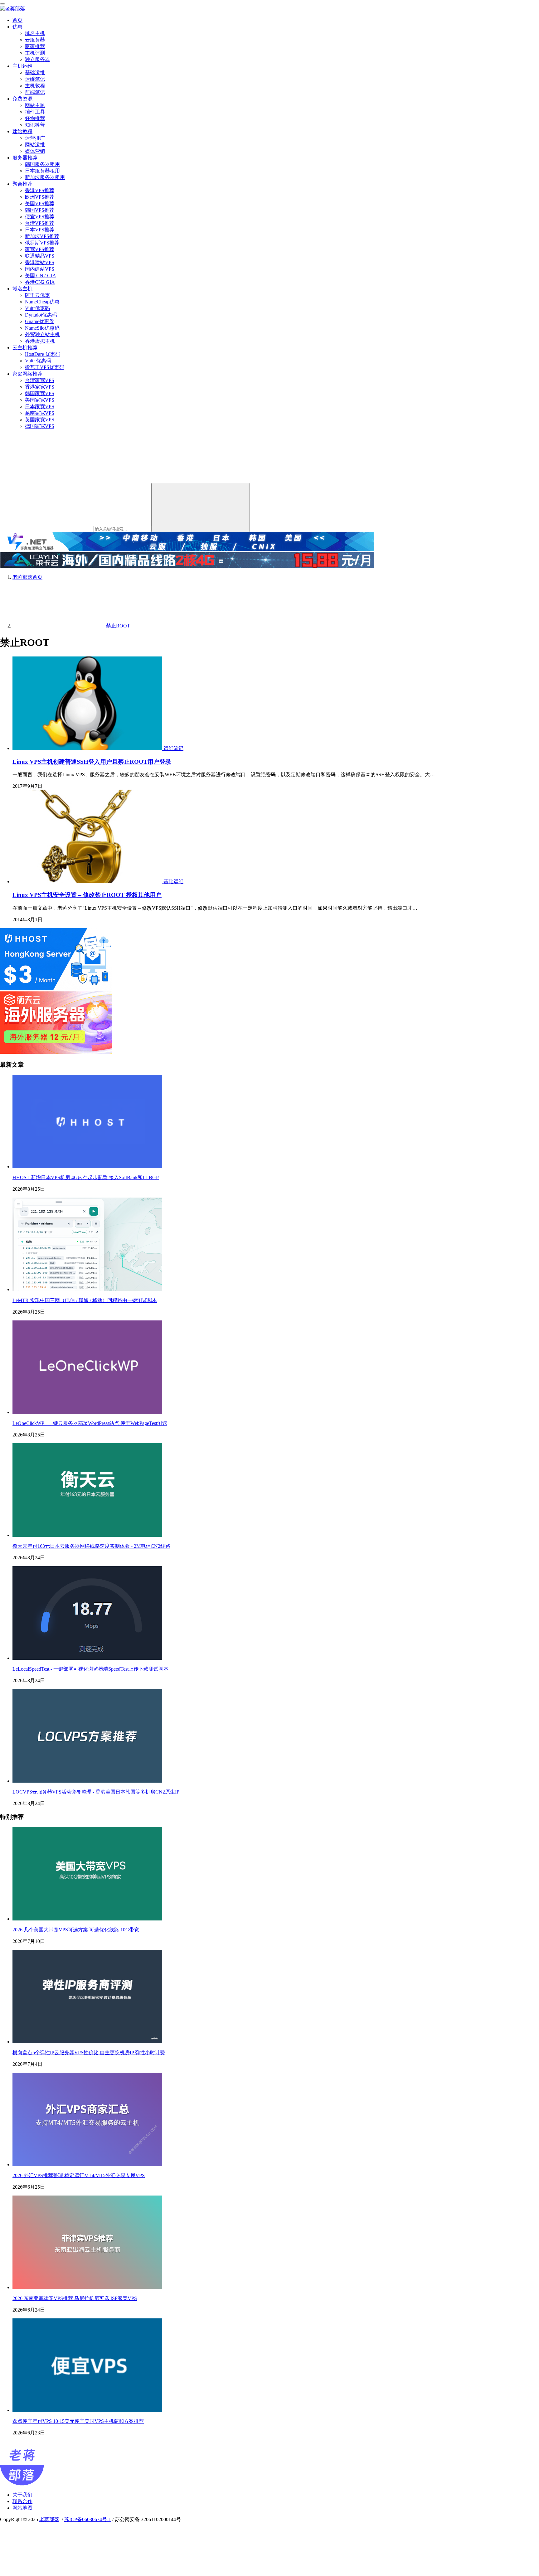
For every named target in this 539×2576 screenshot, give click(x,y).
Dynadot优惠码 (41, 315)
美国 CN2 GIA (41, 276)
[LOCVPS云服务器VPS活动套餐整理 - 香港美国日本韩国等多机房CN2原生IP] (87, 1781)
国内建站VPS (40, 269)
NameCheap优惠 (42, 302)
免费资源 (22, 99)
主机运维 (22, 66)
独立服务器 (37, 59)
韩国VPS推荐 (40, 210)
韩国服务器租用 (42, 164)
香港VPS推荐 (40, 190)
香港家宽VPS (40, 387)
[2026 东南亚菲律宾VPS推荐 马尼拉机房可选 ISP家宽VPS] (87, 2287)
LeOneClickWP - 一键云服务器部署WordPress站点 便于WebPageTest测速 (90, 1423)
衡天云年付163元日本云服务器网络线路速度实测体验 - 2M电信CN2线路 (91, 1546)
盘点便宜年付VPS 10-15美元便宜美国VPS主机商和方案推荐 (78, 2421)
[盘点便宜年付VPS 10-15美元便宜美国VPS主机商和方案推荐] (87, 2410)
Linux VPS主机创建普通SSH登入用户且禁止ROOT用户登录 (92, 762)
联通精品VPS (40, 256)
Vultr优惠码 (37, 308)
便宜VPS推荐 (40, 217)
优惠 (17, 27)
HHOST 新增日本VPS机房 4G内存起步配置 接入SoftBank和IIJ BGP (86, 1177)
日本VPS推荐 (40, 230)
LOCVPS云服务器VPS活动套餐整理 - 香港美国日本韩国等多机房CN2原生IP (96, 1792)
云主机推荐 (25, 348)
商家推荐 (35, 46)
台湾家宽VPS (40, 380)
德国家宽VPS (40, 426)
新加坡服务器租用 (45, 177)
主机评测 (35, 53)
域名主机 (35, 33)
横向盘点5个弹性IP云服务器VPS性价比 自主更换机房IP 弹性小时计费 (89, 2053)
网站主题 (35, 105)
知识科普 (35, 125)
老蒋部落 (49, 2519)
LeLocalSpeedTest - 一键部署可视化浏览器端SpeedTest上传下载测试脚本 (90, 1669)
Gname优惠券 (40, 321)
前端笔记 (35, 92)
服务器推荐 (25, 158)
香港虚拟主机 (40, 341)
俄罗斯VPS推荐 (42, 243)
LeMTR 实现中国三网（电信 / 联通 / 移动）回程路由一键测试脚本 (85, 1300)
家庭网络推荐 (27, 374)
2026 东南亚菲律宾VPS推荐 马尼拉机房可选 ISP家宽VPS (75, 2298)
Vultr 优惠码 (38, 361)
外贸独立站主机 (42, 334)
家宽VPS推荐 (40, 249)
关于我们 (22, 2495)
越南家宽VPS (40, 413)
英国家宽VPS (40, 420)
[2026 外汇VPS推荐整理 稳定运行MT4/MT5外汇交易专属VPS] (87, 2164)
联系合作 (22, 2501)
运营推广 (35, 138)
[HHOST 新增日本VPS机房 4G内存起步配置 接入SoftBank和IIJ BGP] (87, 1167)
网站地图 (22, 2508)
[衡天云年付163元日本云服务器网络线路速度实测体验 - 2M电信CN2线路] (87, 1535)
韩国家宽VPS (40, 393)
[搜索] (201, 508)
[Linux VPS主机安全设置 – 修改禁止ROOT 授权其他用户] (88, 881)
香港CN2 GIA (40, 282)
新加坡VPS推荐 (42, 236)
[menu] (2, 4)
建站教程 (22, 131)
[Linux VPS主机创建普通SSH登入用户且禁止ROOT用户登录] (88, 748)
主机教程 (35, 86)
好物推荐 (35, 118)
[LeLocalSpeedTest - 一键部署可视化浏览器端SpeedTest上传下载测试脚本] (87, 1658)
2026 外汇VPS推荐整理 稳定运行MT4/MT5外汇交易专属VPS (79, 2175)
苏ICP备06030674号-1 (88, 2519)
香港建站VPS (40, 262)
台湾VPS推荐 (40, 223)
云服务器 (35, 40)
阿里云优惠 (37, 295)
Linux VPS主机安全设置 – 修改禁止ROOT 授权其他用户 (87, 895)
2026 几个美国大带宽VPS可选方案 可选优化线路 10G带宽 (76, 1930)
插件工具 (35, 112)
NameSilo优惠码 (42, 328)
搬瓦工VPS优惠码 (45, 367)
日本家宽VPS (40, 407)
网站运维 (35, 145)
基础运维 (35, 73)
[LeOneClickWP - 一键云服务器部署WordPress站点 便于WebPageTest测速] (87, 1412)
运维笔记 (35, 79)
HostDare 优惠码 (43, 354)
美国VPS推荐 (40, 203)
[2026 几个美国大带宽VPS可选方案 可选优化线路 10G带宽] (87, 1919)
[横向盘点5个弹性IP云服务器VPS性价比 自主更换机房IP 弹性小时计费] (87, 2042)
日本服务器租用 (42, 171)
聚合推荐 (22, 184)
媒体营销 (35, 151)
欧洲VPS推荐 (40, 197)
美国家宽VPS (40, 400)
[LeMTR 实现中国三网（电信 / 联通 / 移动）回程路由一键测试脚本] (87, 1289)
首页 (17, 20)
